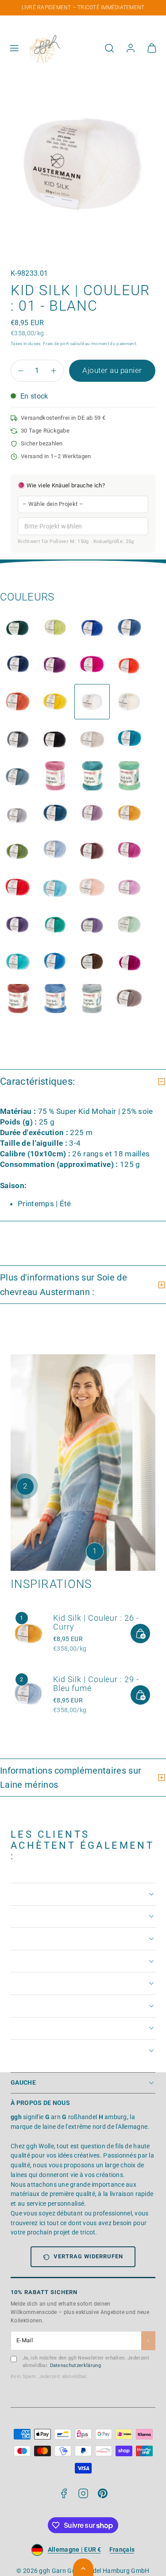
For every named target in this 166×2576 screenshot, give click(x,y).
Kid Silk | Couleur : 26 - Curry (96, 1622)
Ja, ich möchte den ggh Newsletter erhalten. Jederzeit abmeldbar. (86, 2362)
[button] (14, 48)
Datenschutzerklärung (75, 2365)
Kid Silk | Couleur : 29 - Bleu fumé (96, 1684)
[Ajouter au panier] (140, 1634)
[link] (131, 48)
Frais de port (56, 344)
